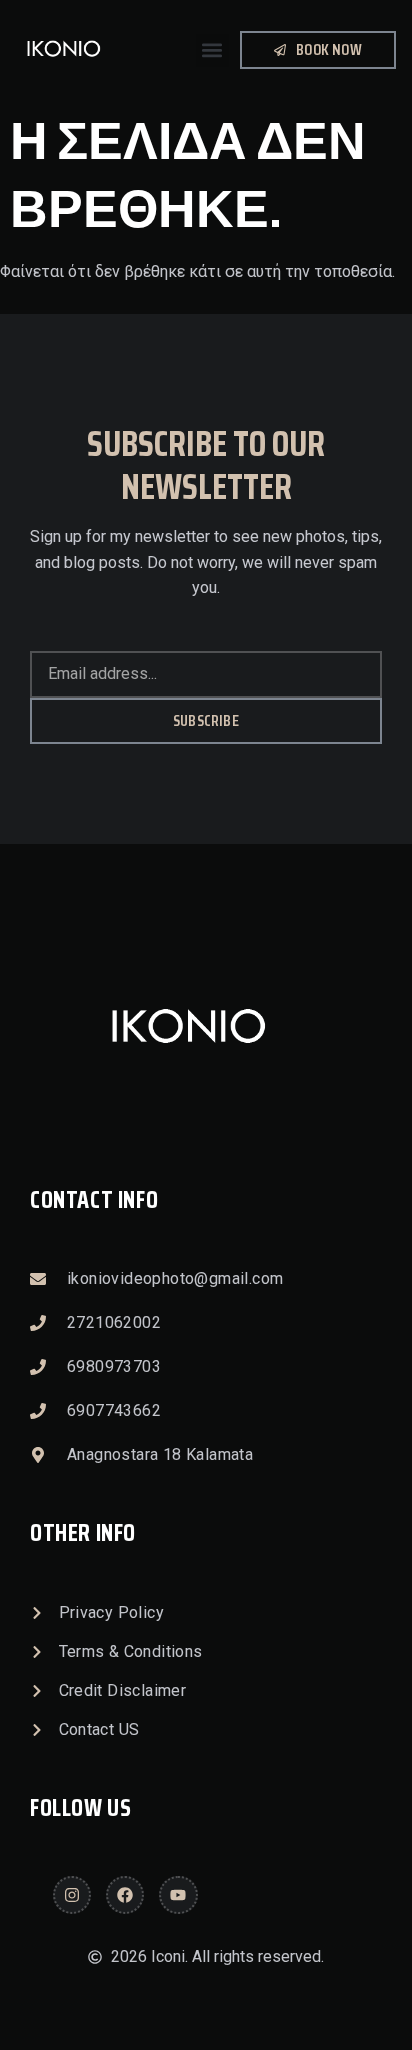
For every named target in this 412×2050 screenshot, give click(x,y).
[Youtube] (178, 1895)
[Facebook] (125, 1895)
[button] (212, 50)
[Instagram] (72, 1895)
